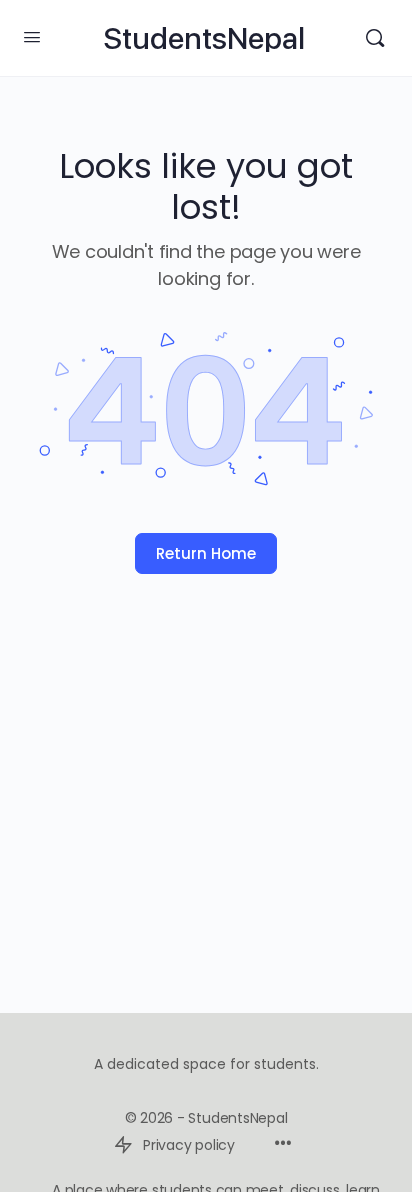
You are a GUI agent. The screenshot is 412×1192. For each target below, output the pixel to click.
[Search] (375, 38)
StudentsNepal (204, 38)
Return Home (206, 553)
